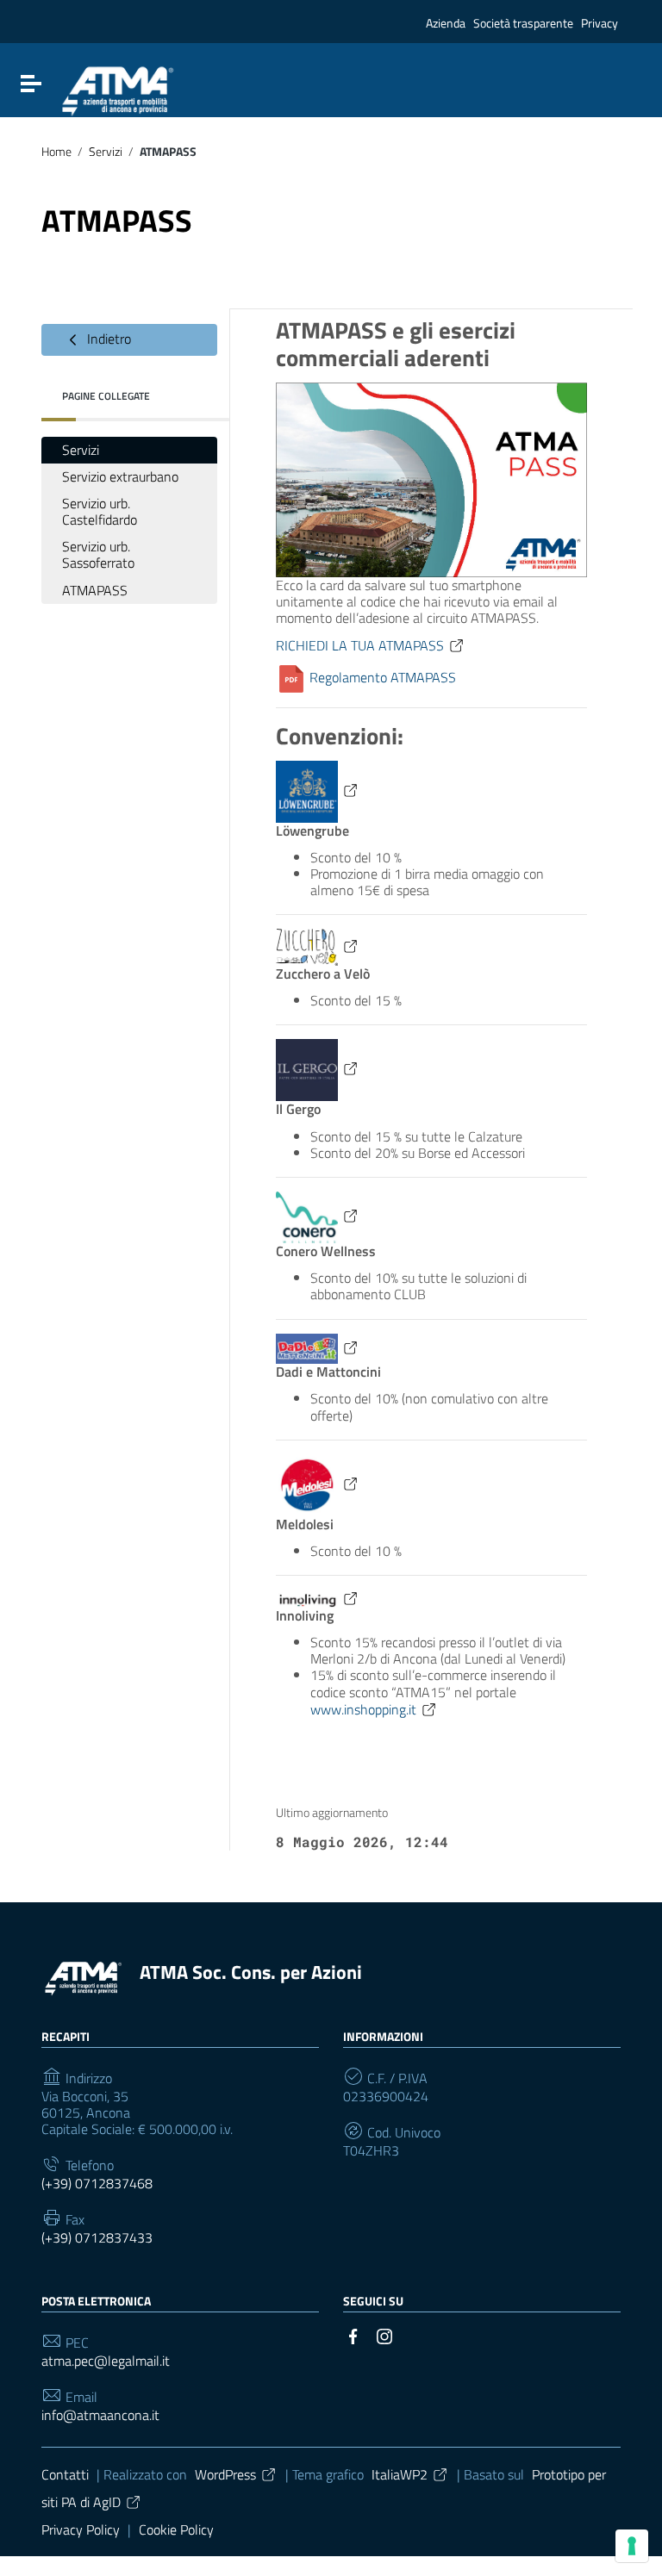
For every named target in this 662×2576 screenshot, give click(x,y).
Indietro (107, 338)
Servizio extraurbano (120, 476)
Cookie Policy (176, 2529)
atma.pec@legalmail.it (106, 2361)
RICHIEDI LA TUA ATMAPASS (360, 645)
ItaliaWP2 (400, 2474)
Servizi (106, 152)
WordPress (225, 2474)
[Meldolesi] (318, 1484)
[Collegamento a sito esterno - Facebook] (353, 2335)
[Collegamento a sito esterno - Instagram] (384, 2335)
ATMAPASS (95, 590)
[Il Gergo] (318, 1068)
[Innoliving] (318, 1598)
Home (56, 152)
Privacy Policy (81, 2529)
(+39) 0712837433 (97, 2238)
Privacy (600, 23)
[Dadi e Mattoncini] (318, 1347)
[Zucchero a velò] (318, 946)
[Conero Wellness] (318, 1216)
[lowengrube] (318, 790)
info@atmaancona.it (100, 2415)
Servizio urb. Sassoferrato (98, 554)
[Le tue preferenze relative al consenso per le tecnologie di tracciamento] (632, 2546)
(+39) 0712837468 (97, 2184)
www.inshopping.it (363, 1709)
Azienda (446, 23)
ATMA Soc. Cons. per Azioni (251, 1972)
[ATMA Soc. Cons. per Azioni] (82, 1976)
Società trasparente (523, 23)
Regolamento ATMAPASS (381, 677)
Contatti (65, 2474)
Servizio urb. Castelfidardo (100, 511)
